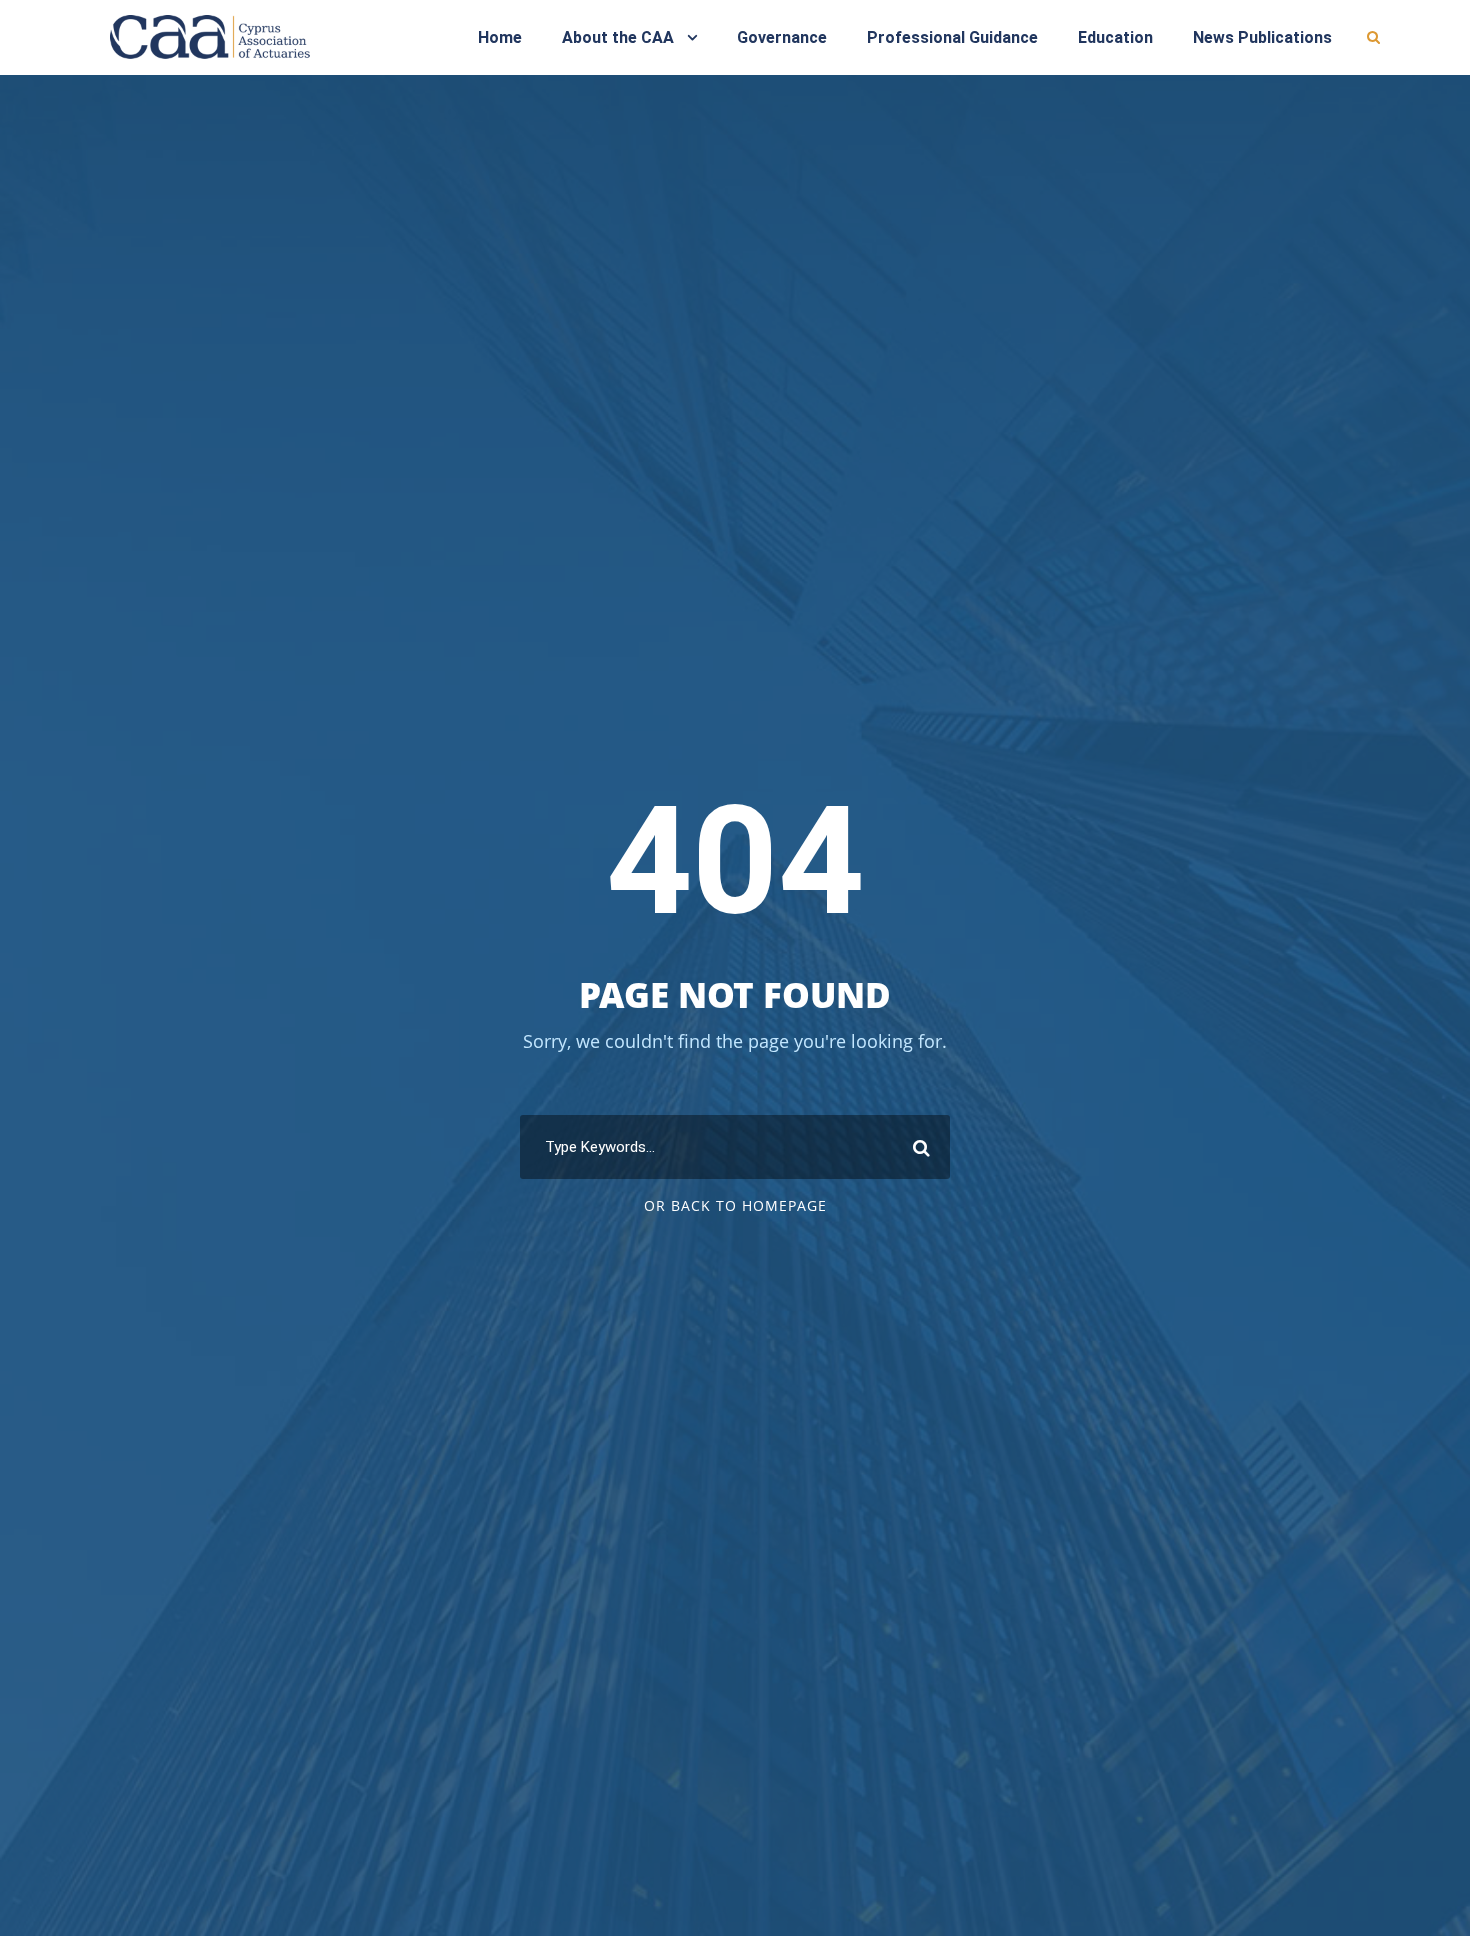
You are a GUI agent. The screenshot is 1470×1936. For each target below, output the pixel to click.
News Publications (1262, 37)
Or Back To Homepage (735, 1205)
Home (500, 37)
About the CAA (618, 37)
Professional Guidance (952, 37)
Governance (782, 37)
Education (1115, 37)
